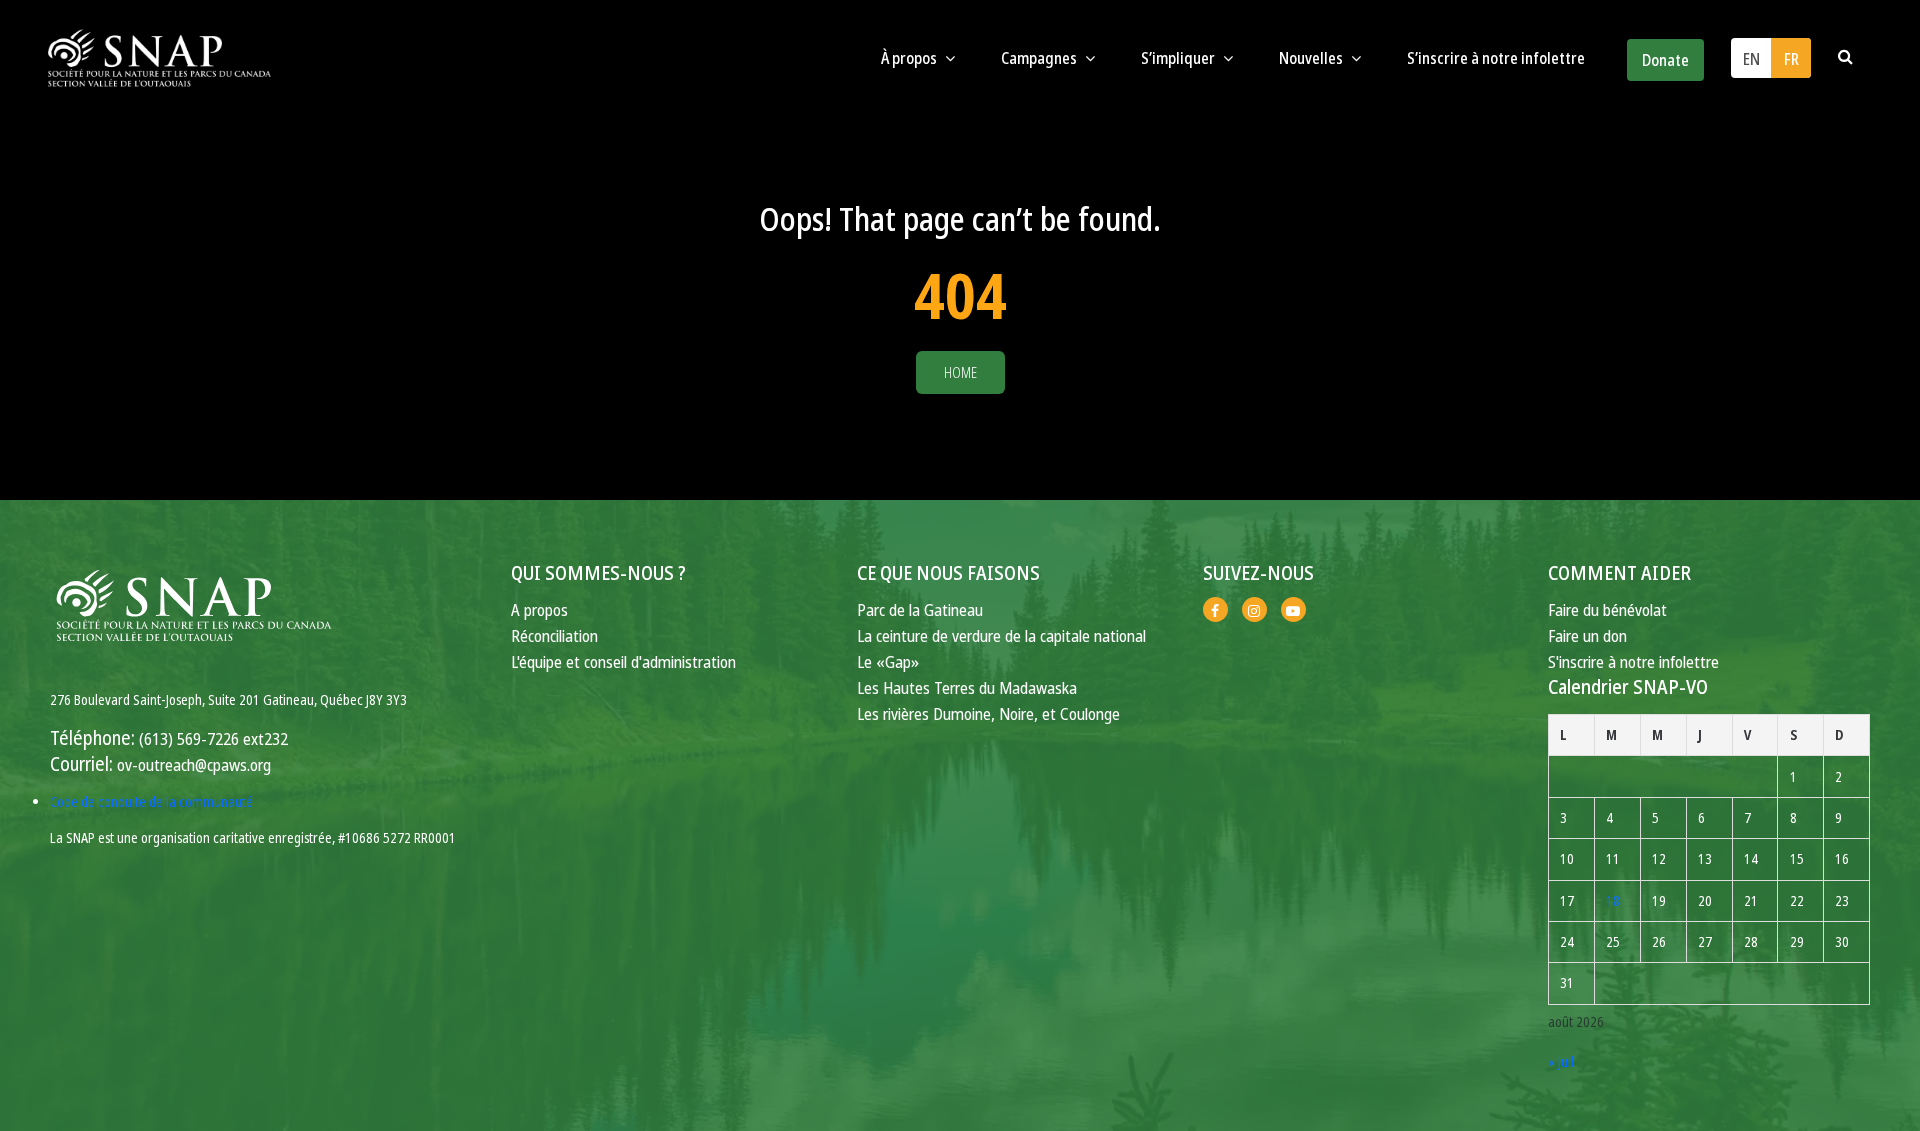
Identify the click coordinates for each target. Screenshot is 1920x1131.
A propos (539, 609)
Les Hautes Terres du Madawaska (967, 687)
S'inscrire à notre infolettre (1633, 661)
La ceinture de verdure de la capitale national (1001, 635)
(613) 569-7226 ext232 (213, 738)
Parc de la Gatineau (920, 609)
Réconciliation (554, 635)
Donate (1665, 60)
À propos (910, 58)
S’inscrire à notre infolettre (1496, 58)
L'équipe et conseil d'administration (623, 661)
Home (960, 372)
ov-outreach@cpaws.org (194, 764)
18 (1613, 900)
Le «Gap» (888, 661)
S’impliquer (1179, 58)
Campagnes (1040, 58)
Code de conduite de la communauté (151, 801)
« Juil (1561, 1061)
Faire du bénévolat (1607, 609)
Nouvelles (1312, 58)
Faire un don (1587, 635)
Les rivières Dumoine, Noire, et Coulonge (988, 713)
